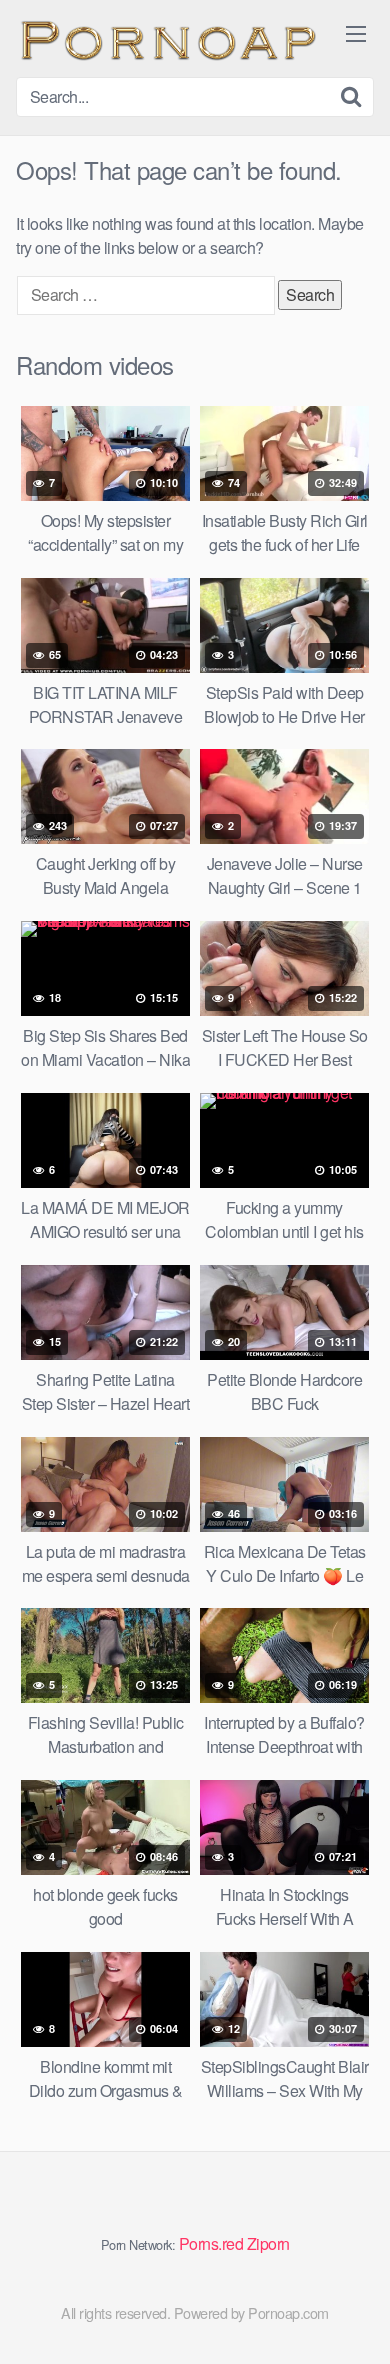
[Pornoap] (166, 38)
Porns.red (211, 2243)
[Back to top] (355, 2320)
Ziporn (268, 2243)
